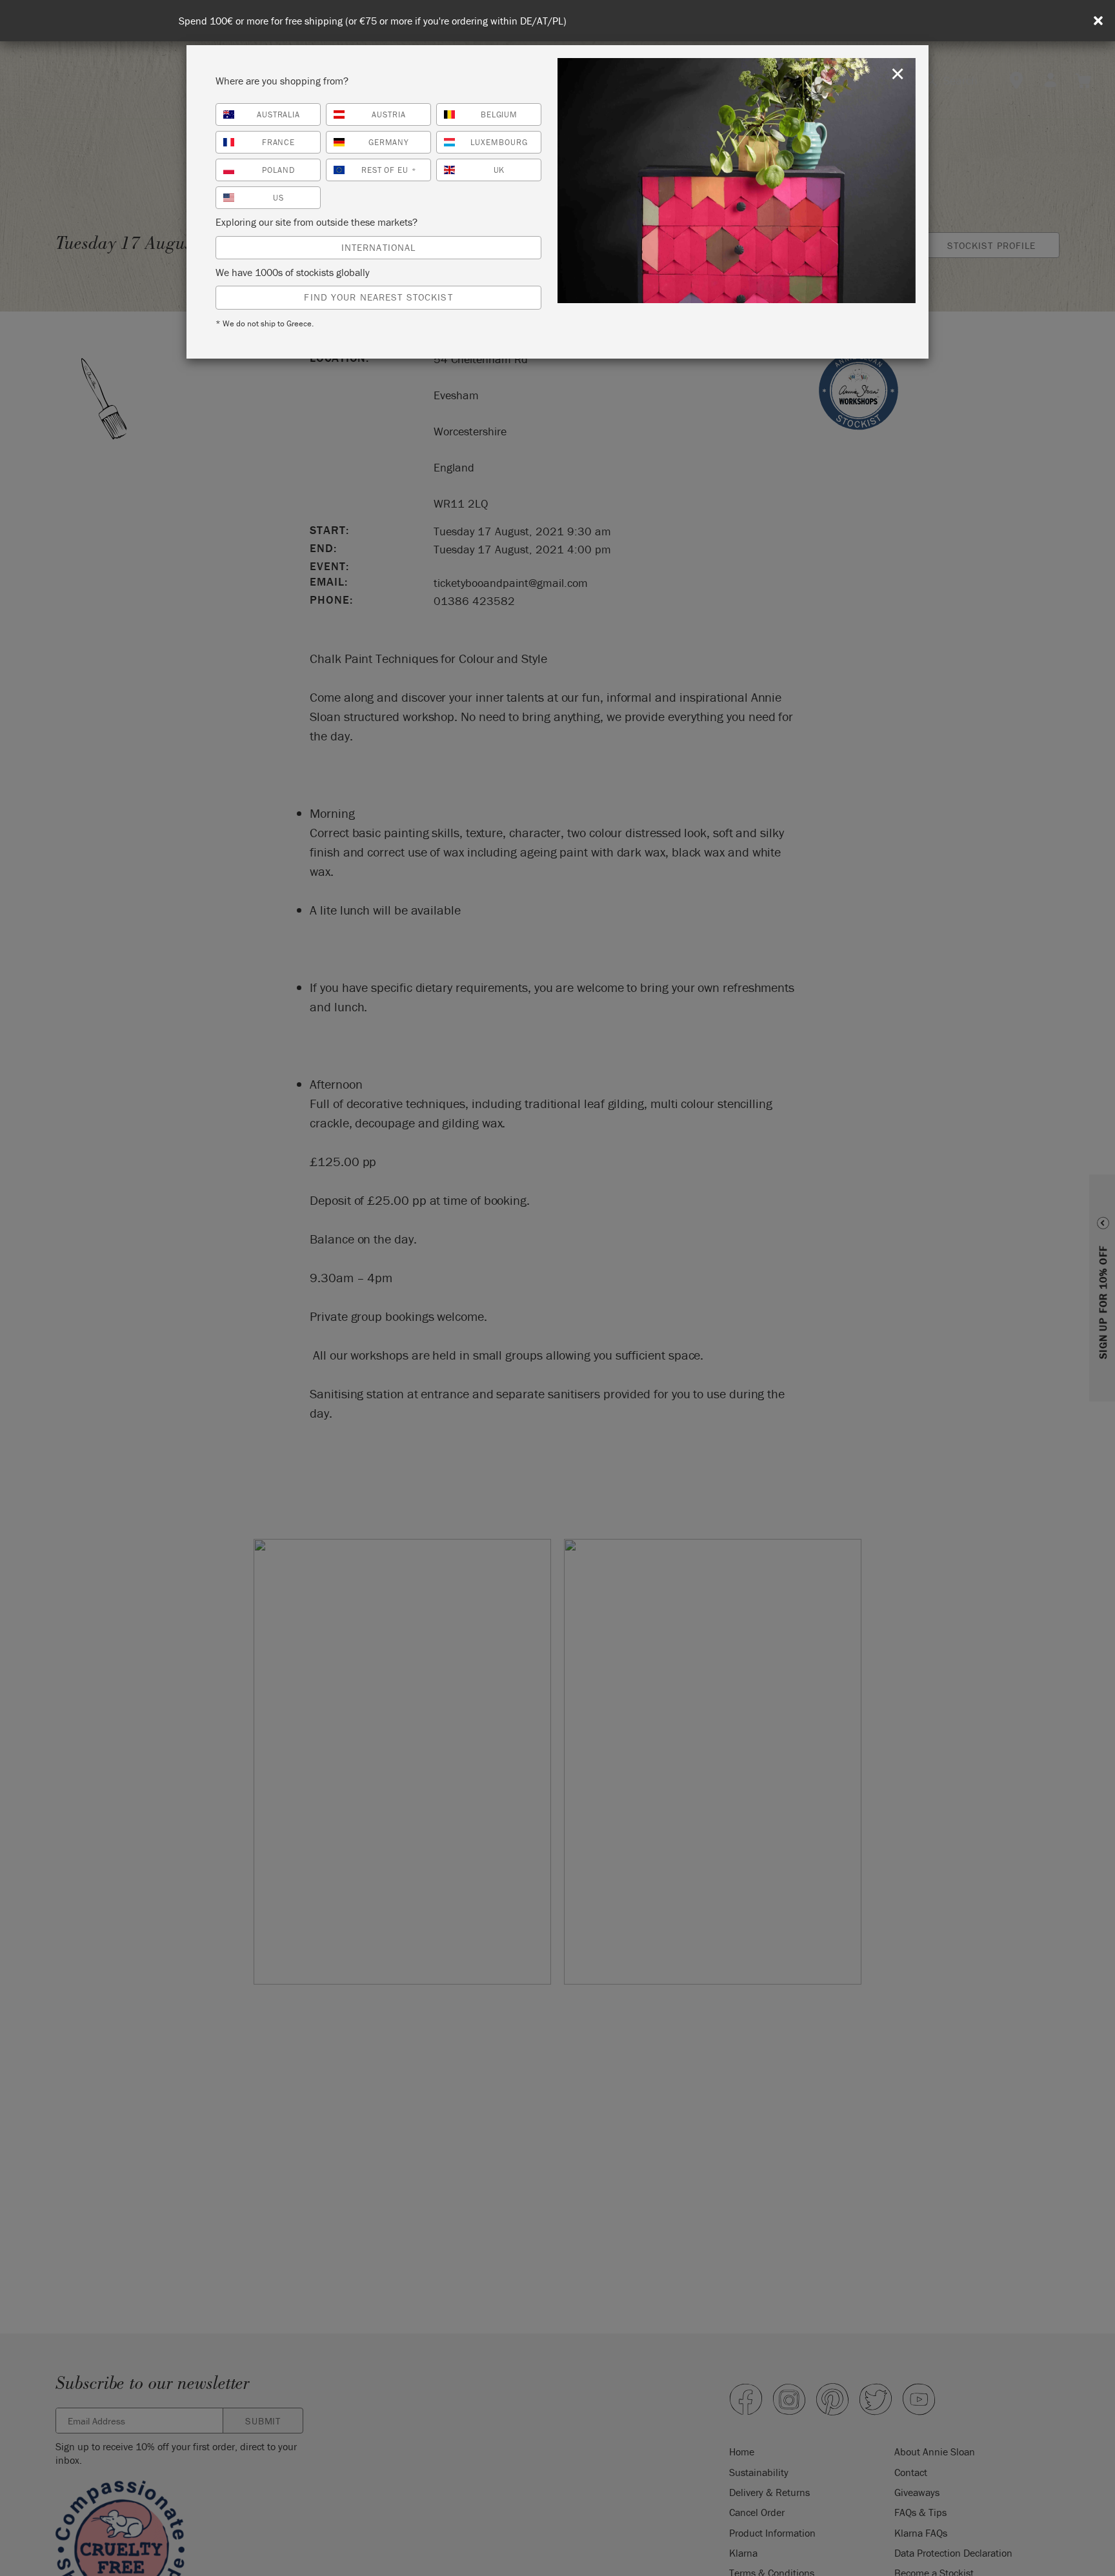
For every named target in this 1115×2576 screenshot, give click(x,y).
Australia (279, 114)
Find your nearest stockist (378, 297)
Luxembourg (499, 142)
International (379, 247)
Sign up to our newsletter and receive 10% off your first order (561, 21)
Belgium (499, 114)
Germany (389, 142)
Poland (278, 170)
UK (499, 170)
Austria (389, 114)
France (279, 142)
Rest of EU (389, 170)
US (278, 198)
